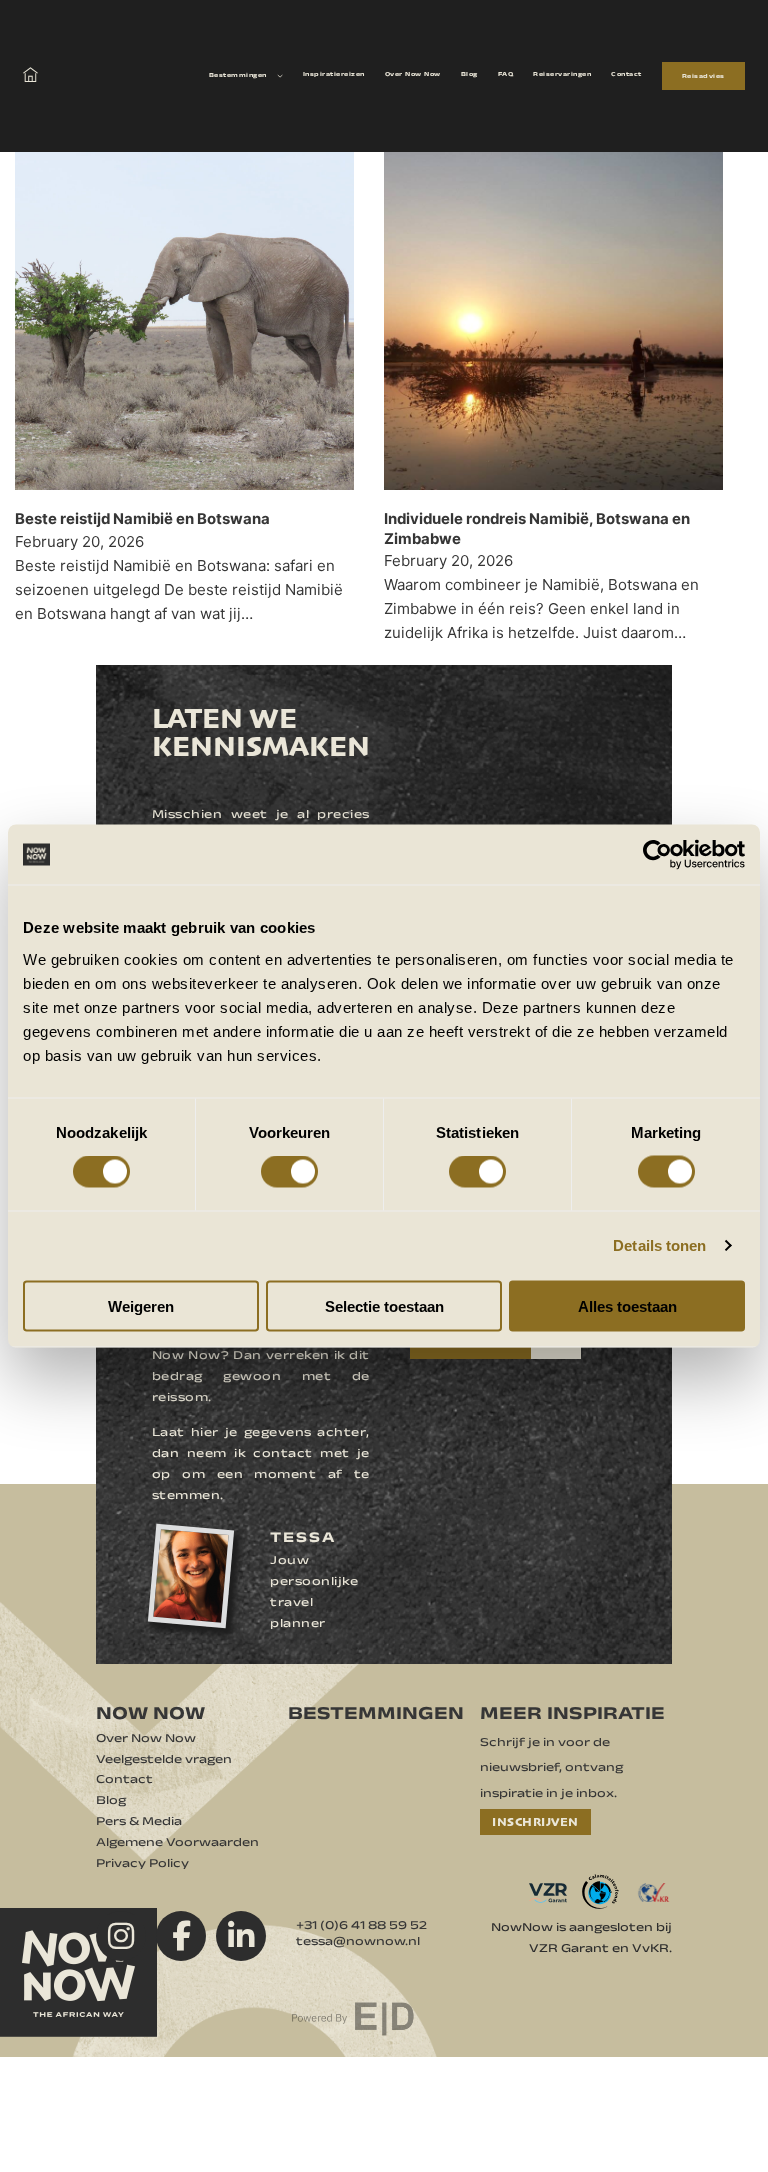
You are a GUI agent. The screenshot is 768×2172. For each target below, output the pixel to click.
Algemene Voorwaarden (177, 1845)
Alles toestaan (627, 1305)
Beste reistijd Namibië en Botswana (142, 519)
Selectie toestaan (384, 1305)
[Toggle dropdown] (280, 76)
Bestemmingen (238, 76)
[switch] (289, 1172)
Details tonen (659, 1245)
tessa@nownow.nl (358, 1944)
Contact (626, 75)
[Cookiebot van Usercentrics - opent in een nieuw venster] (657, 855)
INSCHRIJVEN (535, 1821)
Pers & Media (139, 1824)
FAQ (506, 75)
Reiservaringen (562, 75)
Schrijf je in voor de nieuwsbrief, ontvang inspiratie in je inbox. (551, 1769)
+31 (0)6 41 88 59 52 (361, 1928)
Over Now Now (413, 75)
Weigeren (141, 1305)
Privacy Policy (142, 1866)
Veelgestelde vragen (164, 1762)
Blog (469, 75)
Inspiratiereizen (334, 75)
